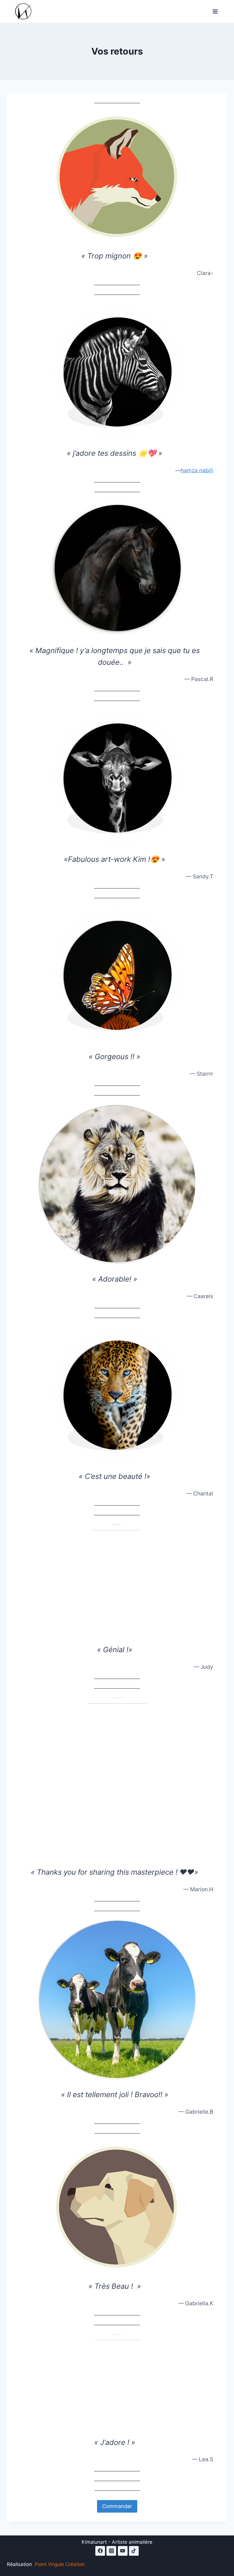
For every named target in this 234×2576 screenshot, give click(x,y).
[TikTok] (134, 2551)
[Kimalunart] (26, 12)
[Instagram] (111, 2551)
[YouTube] (123, 2551)
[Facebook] (100, 2551)
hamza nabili (197, 470)
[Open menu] (215, 11)
